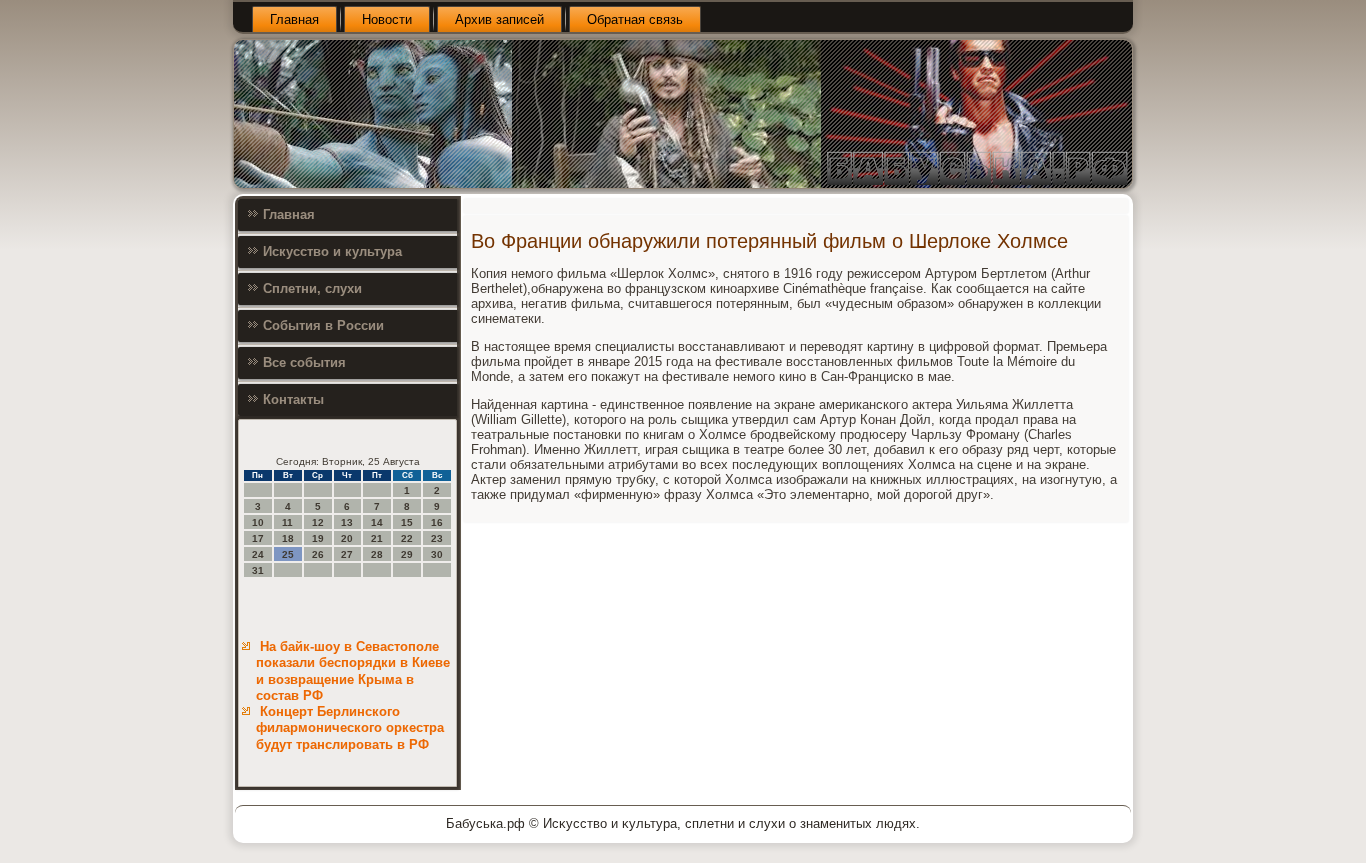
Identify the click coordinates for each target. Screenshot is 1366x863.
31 (258, 570)
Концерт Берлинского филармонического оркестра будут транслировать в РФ (350, 728)
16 (437, 522)
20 (347, 538)
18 (288, 538)
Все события (304, 362)
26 (318, 554)
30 (437, 554)
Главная (294, 19)
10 (258, 522)
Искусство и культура (332, 251)
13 (347, 522)
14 (377, 522)
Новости (387, 19)
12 (318, 522)
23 (437, 538)
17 (258, 538)
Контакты (293, 399)
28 (377, 554)
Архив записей (499, 19)
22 (407, 538)
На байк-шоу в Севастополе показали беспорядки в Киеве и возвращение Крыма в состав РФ (353, 671)
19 (318, 538)
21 (377, 538)
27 (347, 554)
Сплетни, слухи (312, 288)
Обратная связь (635, 19)
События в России (323, 325)
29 (407, 554)
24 (258, 554)
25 (288, 554)
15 (407, 522)
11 (287, 522)
